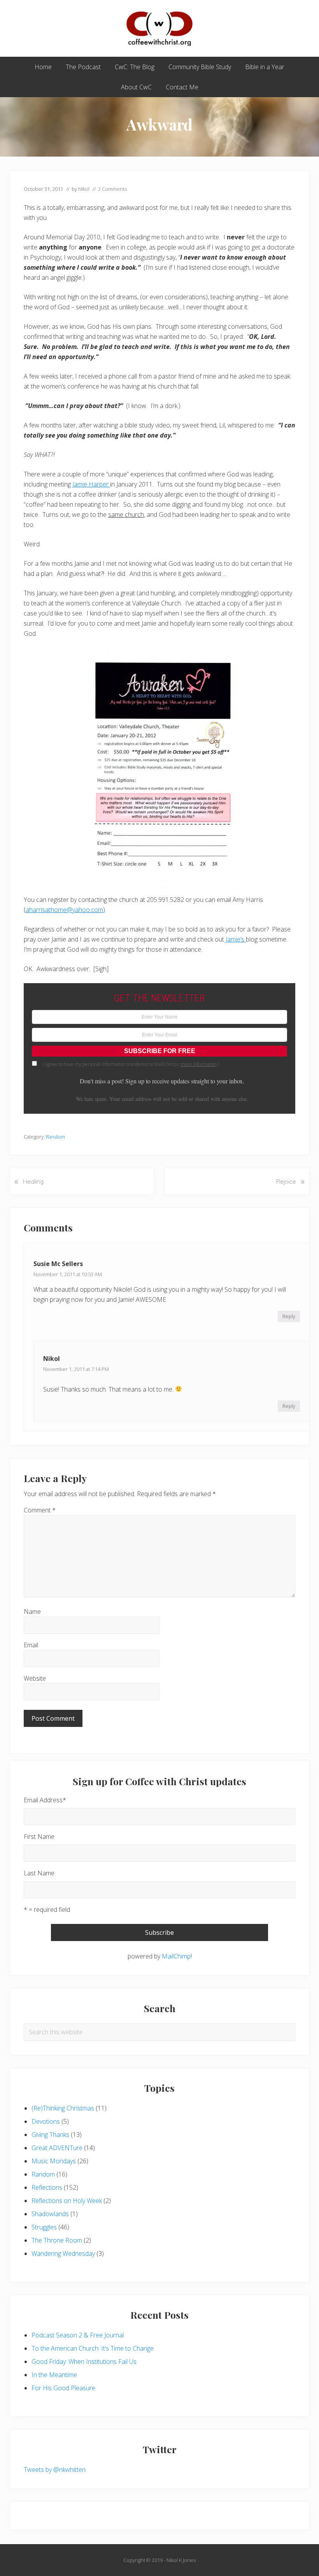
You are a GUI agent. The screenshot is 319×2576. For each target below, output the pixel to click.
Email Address (45, 1800)
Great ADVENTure (57, 2148)
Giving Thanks (50, 2135)
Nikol (52, 1359)
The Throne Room (57, 2240)
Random (55, 1137)
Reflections (47, 2187)
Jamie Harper (91, 484)
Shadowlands (50, 2214)
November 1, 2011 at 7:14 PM (76, 1369)
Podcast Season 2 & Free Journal (78, 2335)
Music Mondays (54, 2161)
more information (199, 1064)
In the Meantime (54, 2375)
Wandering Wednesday (63, 2253)
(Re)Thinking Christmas (63, 2108)
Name (32, 1612)
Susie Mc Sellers (58, 1264)
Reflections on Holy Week (67, 2201)
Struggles (44, 2227)
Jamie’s (235, 939)
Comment (40, 1510)
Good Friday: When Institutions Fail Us (84, 2361)
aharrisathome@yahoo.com (64, 910)
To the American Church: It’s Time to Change (93, 2348)
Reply (289, 1316)
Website (35, 1678)
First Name (39, 1837)
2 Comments (112, 189)
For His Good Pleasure (63, 2388)
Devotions (46, 2121)
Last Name (39, 1873)
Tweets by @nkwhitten (55, 2470)
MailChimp (176, 1956)
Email (31, 1645)
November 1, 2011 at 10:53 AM (68, 1274)
